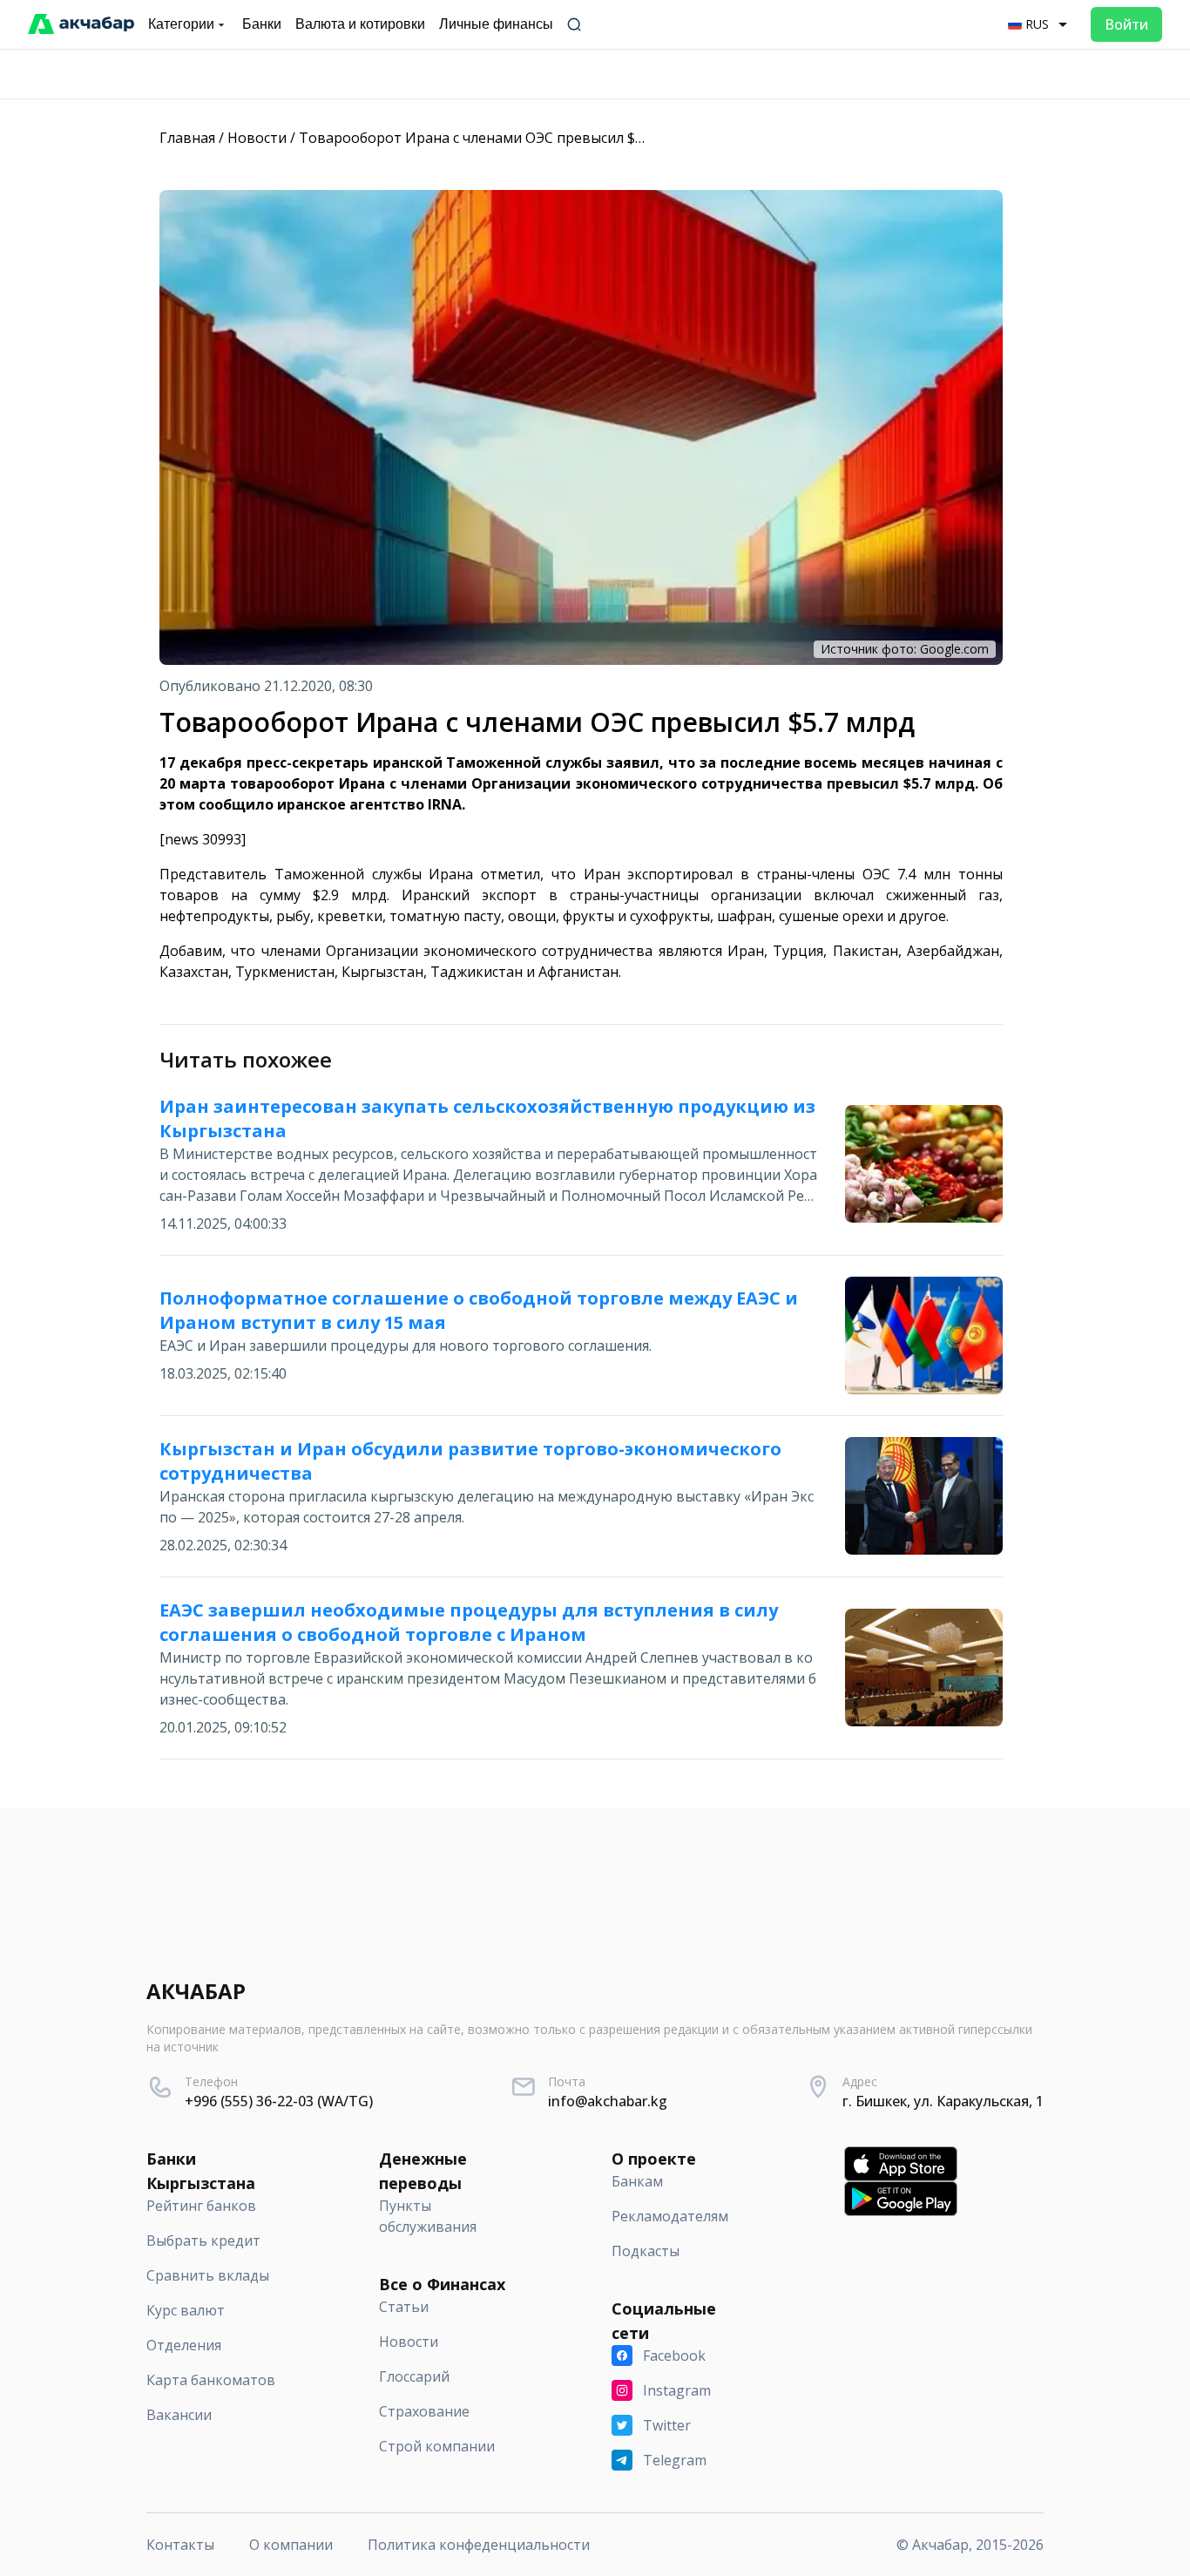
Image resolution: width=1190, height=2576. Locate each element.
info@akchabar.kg (608, 2101)
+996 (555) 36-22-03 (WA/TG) (279, 2101)
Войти (1126, 24)
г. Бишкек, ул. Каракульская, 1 (943, 2101)
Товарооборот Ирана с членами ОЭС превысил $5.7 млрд (496, 138)
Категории (181, 24)
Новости (257, 138)
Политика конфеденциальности (479, 2545)
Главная (187, 138)
